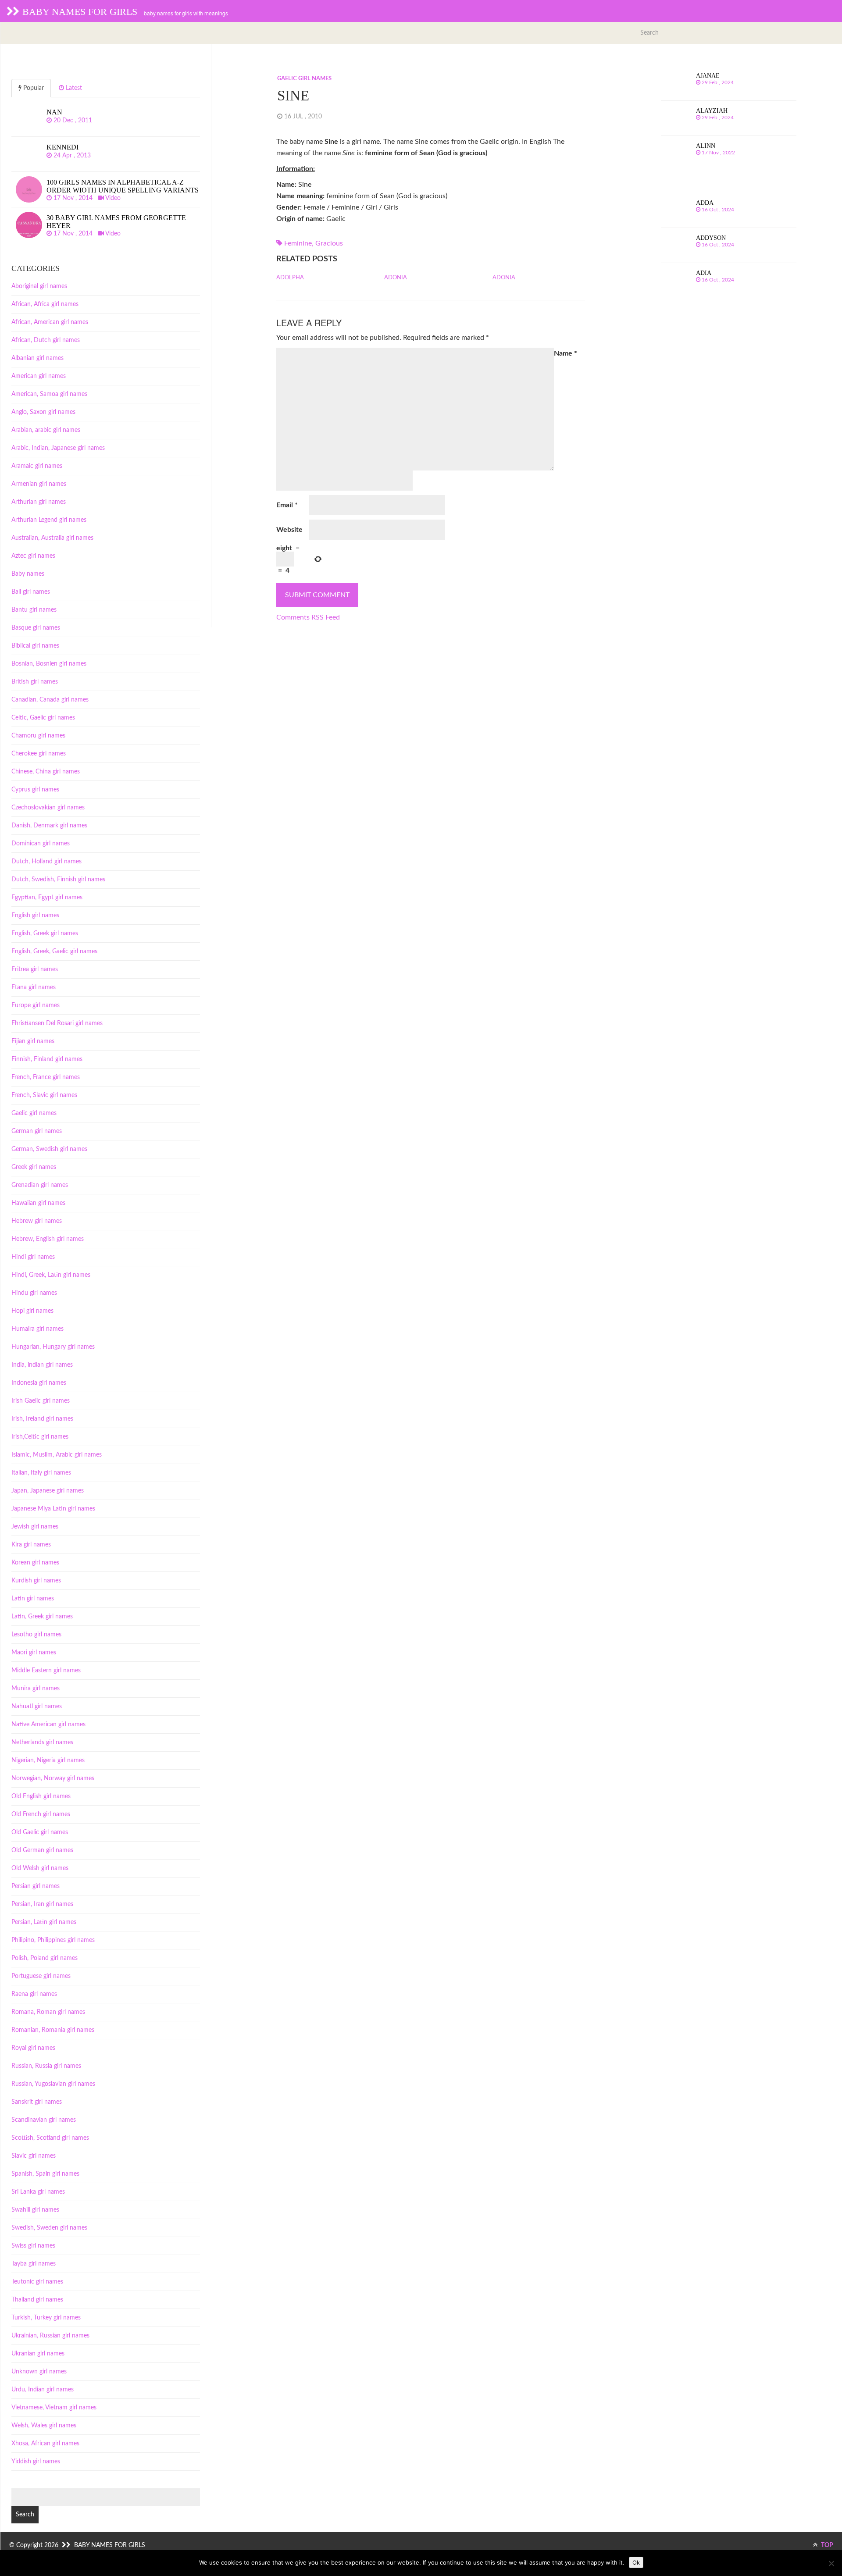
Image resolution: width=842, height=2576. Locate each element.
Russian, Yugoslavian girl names (53, 2084)
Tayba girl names (34, 2264)
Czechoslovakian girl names (48, 808)
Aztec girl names (33, 556)
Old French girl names (41, 1814)
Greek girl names (34, 1167)
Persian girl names (36, 1886)
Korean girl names (35, 1563)
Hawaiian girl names (38, 1203)
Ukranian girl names (38, 2354)
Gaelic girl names (304, 79)
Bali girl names (31, 592)
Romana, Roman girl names (48, 2012)
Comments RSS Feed (308, 617)
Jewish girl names (35, 1527)
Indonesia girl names (39, 1383)
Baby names (28, 574)
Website (289, 530)
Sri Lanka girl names (38, 2192)
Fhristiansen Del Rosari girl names (57, 1023)
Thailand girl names (37, 2300)
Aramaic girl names (37, 466)
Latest (73, 88)
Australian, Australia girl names (52, 538)
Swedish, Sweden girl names (49, 2228)
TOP (826, 2545)
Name (565, 353)
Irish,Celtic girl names (40, 1437)
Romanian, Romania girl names (53, 2030)
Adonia (396, 278)
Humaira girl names (37, 1329)
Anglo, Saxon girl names (43, 412)
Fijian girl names (33, 1041)
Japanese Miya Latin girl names (53, 1509)
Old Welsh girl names (40, 1868)
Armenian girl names (39, 484)
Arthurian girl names (39, 502)
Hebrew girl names (37, 1221)
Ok (636, 2562)
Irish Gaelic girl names (41, 1401)
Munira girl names (36, 1689)
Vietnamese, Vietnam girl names (54, 2408)
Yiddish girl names (36, 2462)
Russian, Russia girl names (46, 2066)
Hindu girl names (34, 1293)
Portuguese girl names (41, 1976)
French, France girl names (46, 1077)
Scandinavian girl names (44, 2120)
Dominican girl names (41, 844)
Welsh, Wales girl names (44, 2426)
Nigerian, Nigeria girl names (48, 1760)
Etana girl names (34, 987)
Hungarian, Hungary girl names (53, 1347)
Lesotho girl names (36, 1635)
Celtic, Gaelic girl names (43, 718)
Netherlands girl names (42, 1742)
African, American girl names (50, 322)
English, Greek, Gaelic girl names (54, 951)
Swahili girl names (35, 2210)
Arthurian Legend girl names (49, 520)
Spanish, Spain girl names (45, 2174)
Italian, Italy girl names (41, 1473)
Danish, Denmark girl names (49, 826)
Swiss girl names (33, 2246)
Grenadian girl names (40, 1185)
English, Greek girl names (45, 933)
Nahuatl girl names (37, 1707)
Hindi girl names (33, 1257)
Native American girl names (48, 1724)
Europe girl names (36, 1005)
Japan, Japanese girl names (48, 1491)
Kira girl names (31, 1545)
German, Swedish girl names (49, 1149)
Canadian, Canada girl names (50, 700)
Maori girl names (34, 1653)
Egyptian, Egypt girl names (47, 898)
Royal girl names (33, 2048)
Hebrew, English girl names (48, 1239)
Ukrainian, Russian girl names (50, 2336)
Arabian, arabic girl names (46, 430)
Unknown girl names (39, 2372)
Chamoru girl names (38, 736)
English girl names (35, 916)
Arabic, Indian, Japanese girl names (58, 448)
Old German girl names (42, 1850)
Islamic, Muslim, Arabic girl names (57, 1455)
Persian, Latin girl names (44, 1922)
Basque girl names (36, 628)
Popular (33, 88)
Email (287, 505)
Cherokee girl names (39, 754)
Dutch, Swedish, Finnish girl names (58, 880)
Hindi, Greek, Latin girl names (51, 1275)
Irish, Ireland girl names (42, 1419)
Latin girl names (33, 1599)
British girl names (35, 682)
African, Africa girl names (45, 304)
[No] (831, 2563)
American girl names (39, 376)
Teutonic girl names (37, 2282)
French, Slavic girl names (44, 1095)
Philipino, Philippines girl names (53, 1940)
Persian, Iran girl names (42, 1904)
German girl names (37, 1131)
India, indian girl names (42, 1365)
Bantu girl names (34, 610)
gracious (329, 243)
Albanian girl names (37, 358)
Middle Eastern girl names (46, 1671)
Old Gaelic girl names (40, 1832)
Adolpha (290, 278)
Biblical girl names (35, 646)
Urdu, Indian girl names (43, 2390)
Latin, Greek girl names (42, 1617)
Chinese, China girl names (46, 772)
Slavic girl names (34, 2156)
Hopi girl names (32, 1311)
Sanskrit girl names (37, 2102)
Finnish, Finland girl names (47, 1059)
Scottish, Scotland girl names (50, 2138)
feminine (298, 243)
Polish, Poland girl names (45, 1958)
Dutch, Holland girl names (46, 862)
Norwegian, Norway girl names (53, 1778)
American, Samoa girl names (49, 394)
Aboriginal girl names (39, 286)
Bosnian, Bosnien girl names (49, 664)
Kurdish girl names (36, 1581)
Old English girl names (41, 1796)
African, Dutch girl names (46, 340)
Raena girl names (34, 1994)
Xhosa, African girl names (45, 2444)
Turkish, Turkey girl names (46, 2318)
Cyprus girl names (35, 790)
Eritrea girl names (35, 969)
